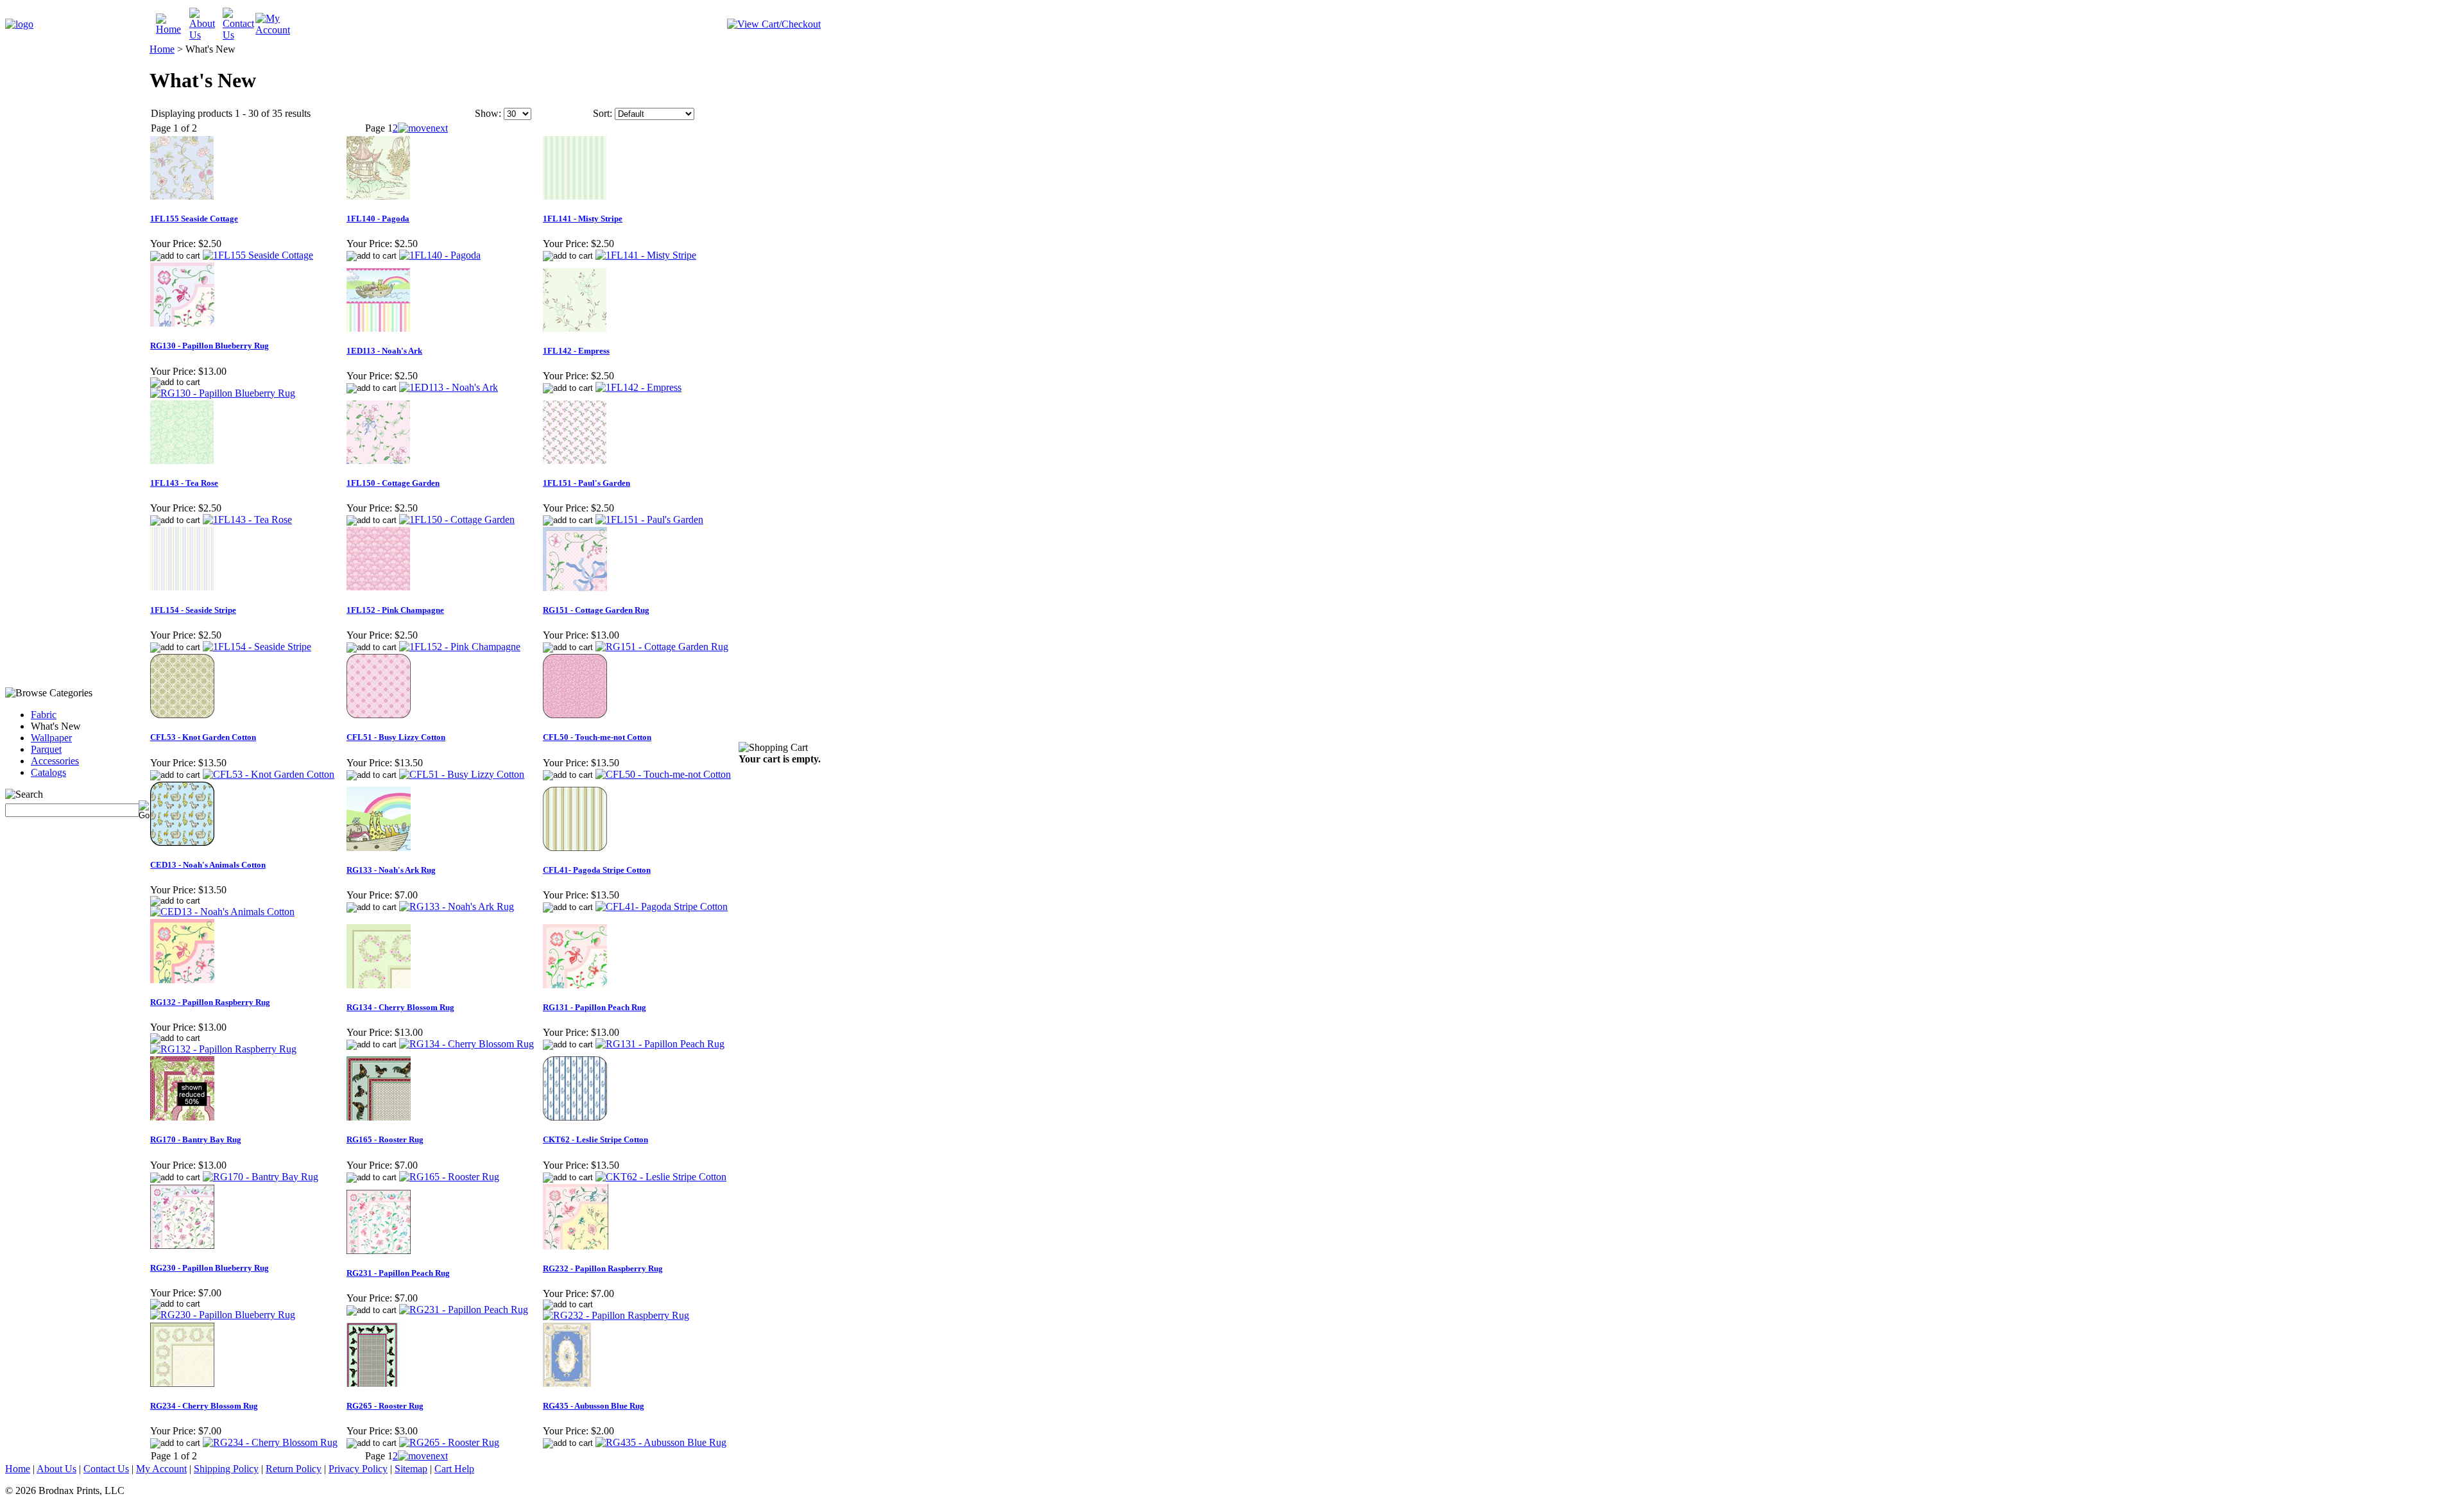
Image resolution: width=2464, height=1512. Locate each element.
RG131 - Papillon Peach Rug (595, 1007)
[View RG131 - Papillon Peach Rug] (660, 1044)
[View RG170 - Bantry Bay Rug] (261, 1177)
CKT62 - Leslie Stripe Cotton (595, 1139)
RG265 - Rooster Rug (385, 1406)
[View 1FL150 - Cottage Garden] (457, 520)
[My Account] (273, 30)
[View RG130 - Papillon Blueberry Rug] (223, 393)
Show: (488, 113)
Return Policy (294, 1469)
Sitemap (411, 1469)
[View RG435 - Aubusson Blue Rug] (661, 1442)
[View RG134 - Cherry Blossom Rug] (466, 1044)
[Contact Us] (239, 35)
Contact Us (106, 1469)
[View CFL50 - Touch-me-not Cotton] (663, 774)
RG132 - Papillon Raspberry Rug (210, 1002)
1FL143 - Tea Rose (184, 483)
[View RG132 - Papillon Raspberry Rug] (223, 1049)
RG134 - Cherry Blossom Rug (400, 1007)
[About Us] (206, 35)
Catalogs (48, 772)
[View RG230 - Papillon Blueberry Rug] (223, 1315)
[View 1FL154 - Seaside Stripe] (257, 647)
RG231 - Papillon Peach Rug (398, 1273)
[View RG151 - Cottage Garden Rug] (662, 647)
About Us (56, 1469)
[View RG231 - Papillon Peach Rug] (464, 1310)
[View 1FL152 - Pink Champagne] (460, 647)
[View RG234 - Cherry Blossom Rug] (270, 1442)
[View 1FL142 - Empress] (638, 387)
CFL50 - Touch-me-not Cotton (597, 737)
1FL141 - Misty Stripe (583, 219)
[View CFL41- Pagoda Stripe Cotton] (662, 906)
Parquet (46, 749)
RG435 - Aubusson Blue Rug (594, 1406)
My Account (161, 1469)
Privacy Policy (358, 1469)
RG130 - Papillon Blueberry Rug (210, 346)
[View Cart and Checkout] (774, 24)
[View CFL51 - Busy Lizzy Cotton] (462, 774)
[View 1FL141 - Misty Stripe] (646, 255)
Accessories (55, 761)
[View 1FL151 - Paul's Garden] (649, 520)
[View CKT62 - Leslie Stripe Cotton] (661, 1177)
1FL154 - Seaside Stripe (193, 610)
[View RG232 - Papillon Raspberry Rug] (616, 1315)
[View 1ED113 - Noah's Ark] (449, 387)
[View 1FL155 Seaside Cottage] (258, 255)
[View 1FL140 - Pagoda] (440, 255)
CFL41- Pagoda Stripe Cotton (597, 870)
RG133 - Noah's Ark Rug (391, 870)
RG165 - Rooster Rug (385, 1139)
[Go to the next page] (423, 128)
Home (162, 49)
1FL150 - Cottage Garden (393, 483)
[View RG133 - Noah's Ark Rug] (457, 906)
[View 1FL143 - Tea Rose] (247, 520)
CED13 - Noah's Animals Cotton (208, 865)
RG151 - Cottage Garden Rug (596, 610)
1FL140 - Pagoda (378, 219)
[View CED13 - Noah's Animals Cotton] (222, 912)
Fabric (44, 715)
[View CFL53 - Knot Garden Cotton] (269, 774)
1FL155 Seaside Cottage (194, 219)
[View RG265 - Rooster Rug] (449, 1442)
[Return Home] (19, 24)
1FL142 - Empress (576, 351)
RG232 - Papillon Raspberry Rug (603, 1268)
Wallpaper (51, 738)
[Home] (173, 29)
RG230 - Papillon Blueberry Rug (210, 1268)
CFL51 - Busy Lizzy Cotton (396, 737)
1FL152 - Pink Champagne (395, 610)
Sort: (603, 113)
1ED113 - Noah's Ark (384, 351)
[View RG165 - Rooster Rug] (449, 1177)
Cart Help (454, 1469)
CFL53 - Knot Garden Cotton (203, 737)
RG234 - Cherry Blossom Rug (204, 1406)
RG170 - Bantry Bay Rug (196, 1139)
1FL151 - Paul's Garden (586, 483)
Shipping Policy (226, 1469)
